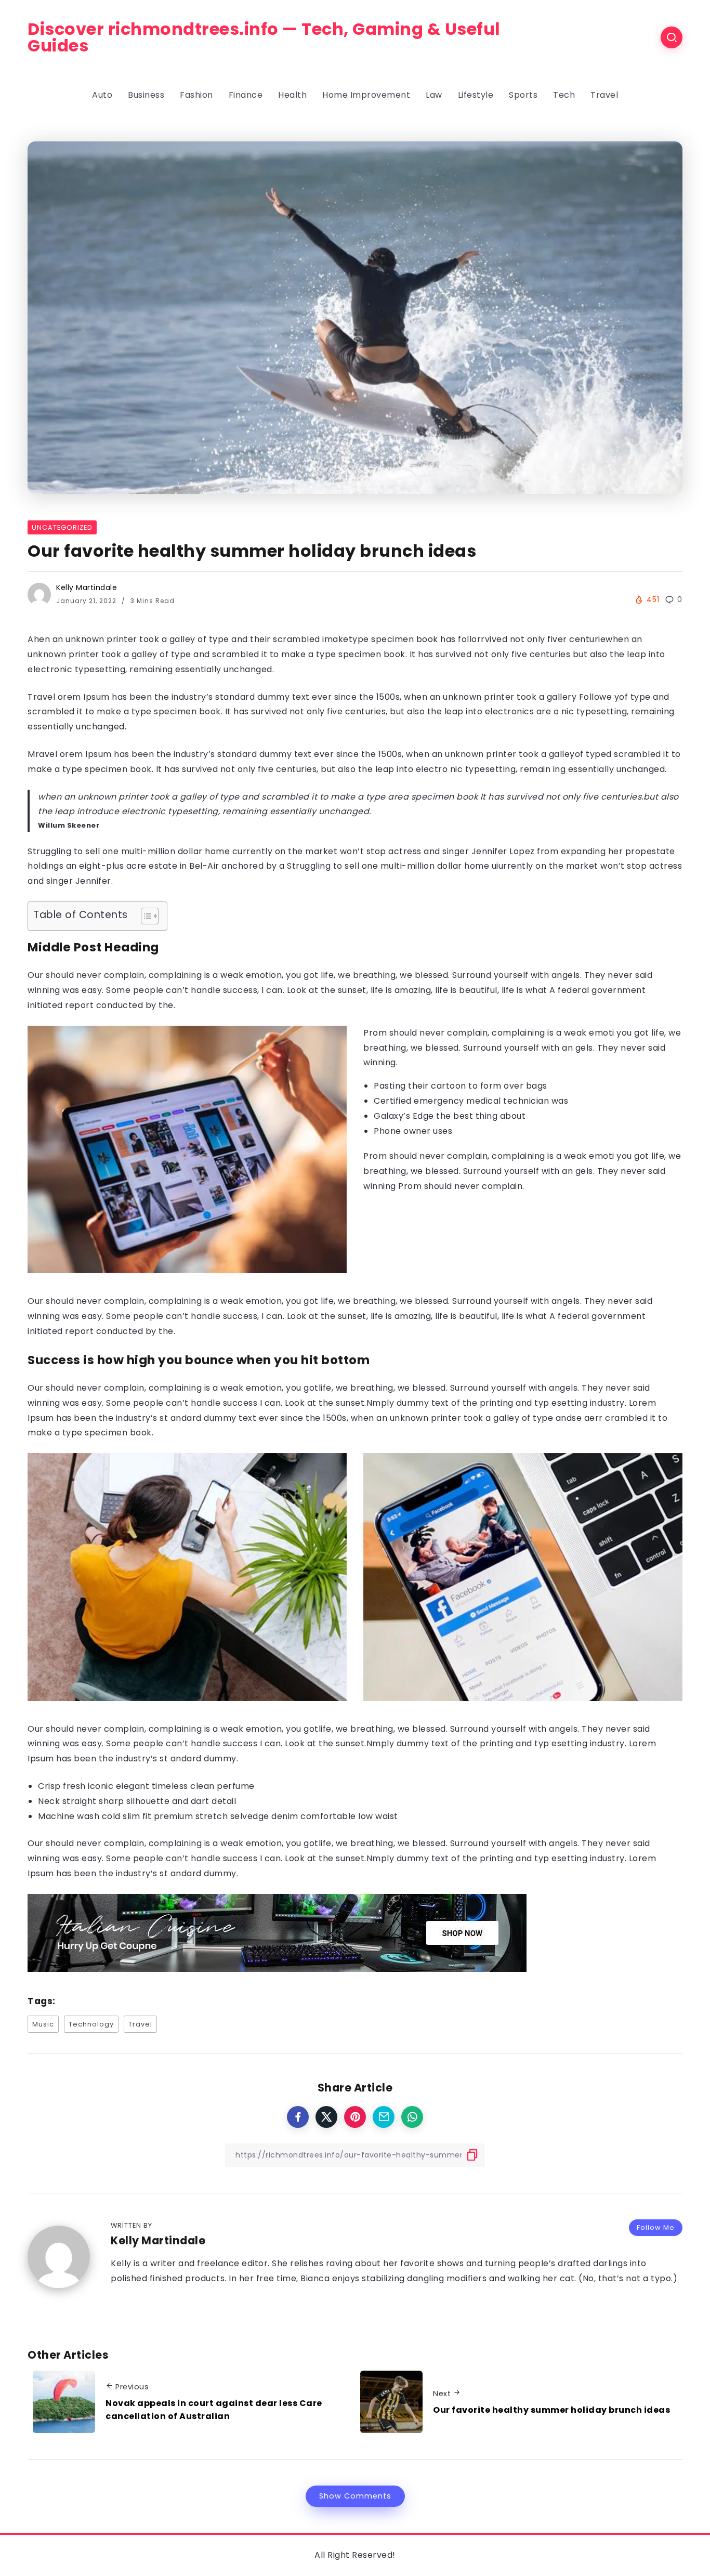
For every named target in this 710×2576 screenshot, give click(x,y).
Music (43, 2024)
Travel (140, 2024)
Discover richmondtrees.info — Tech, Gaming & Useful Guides (264, 37)
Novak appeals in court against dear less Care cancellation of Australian (214, 2410)
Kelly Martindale (87, 587)
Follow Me (656, 2227)
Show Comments (355, 2496)
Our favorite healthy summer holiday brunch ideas (551, 2410)
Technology (91, 2024)
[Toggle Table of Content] (145, 916)
